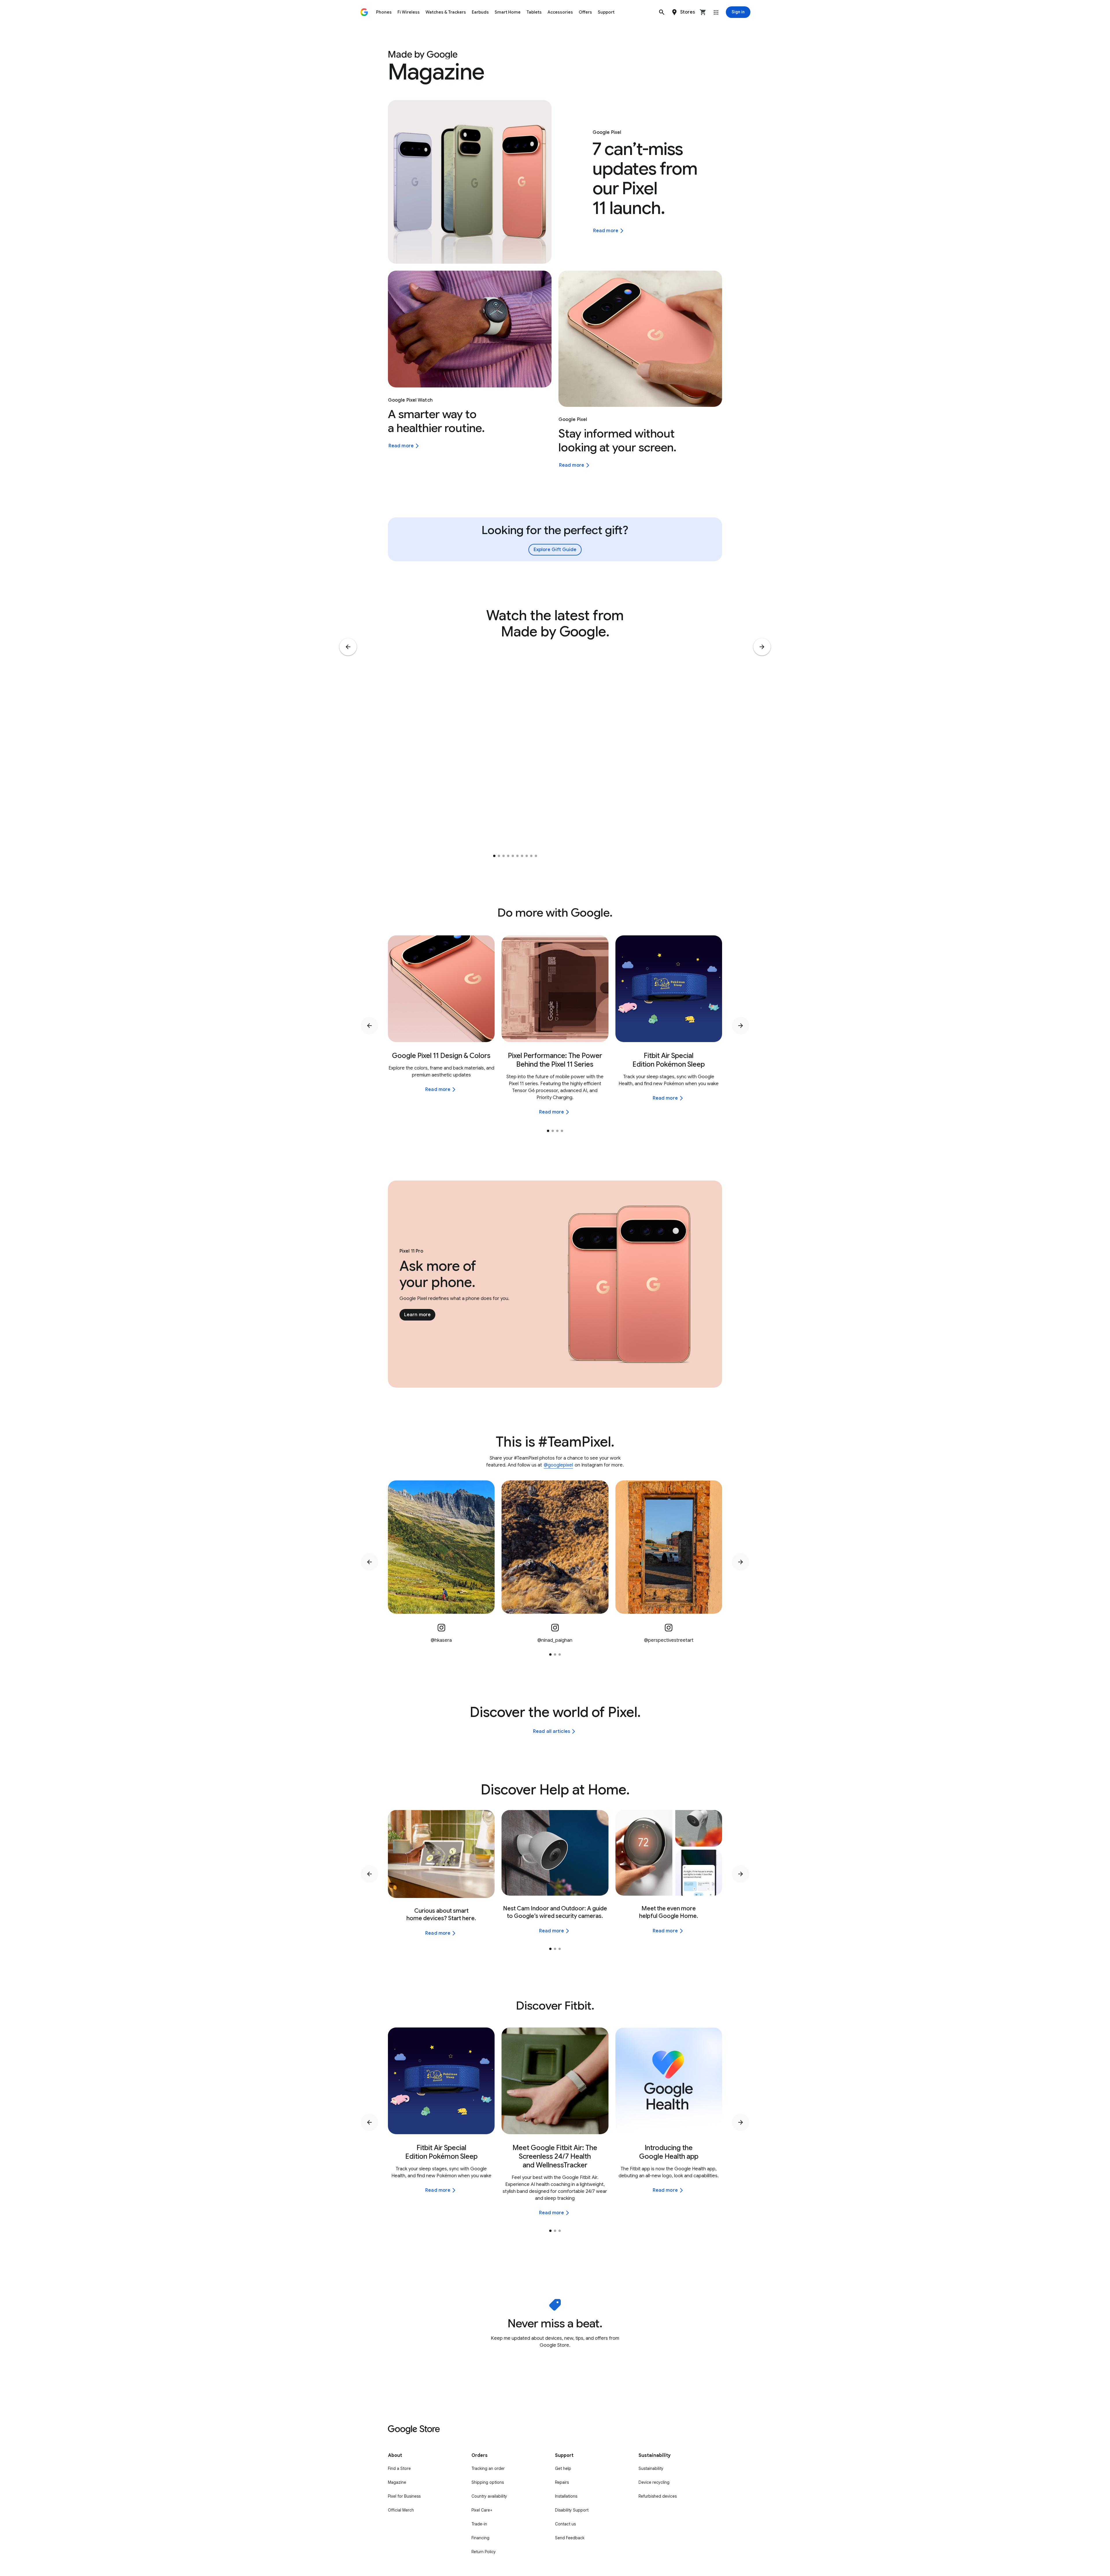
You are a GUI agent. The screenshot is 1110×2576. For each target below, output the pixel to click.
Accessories (560, 12)
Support (606, 12)
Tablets (534, 12)
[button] (662, 12)
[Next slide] (762, 647)
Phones (384, 12)
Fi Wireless (409, 12)
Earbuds (480, 12)
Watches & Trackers (446, 12)
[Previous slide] (348, 647)
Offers (585, 12)
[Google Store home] (364, 12)
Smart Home (508, 12)
